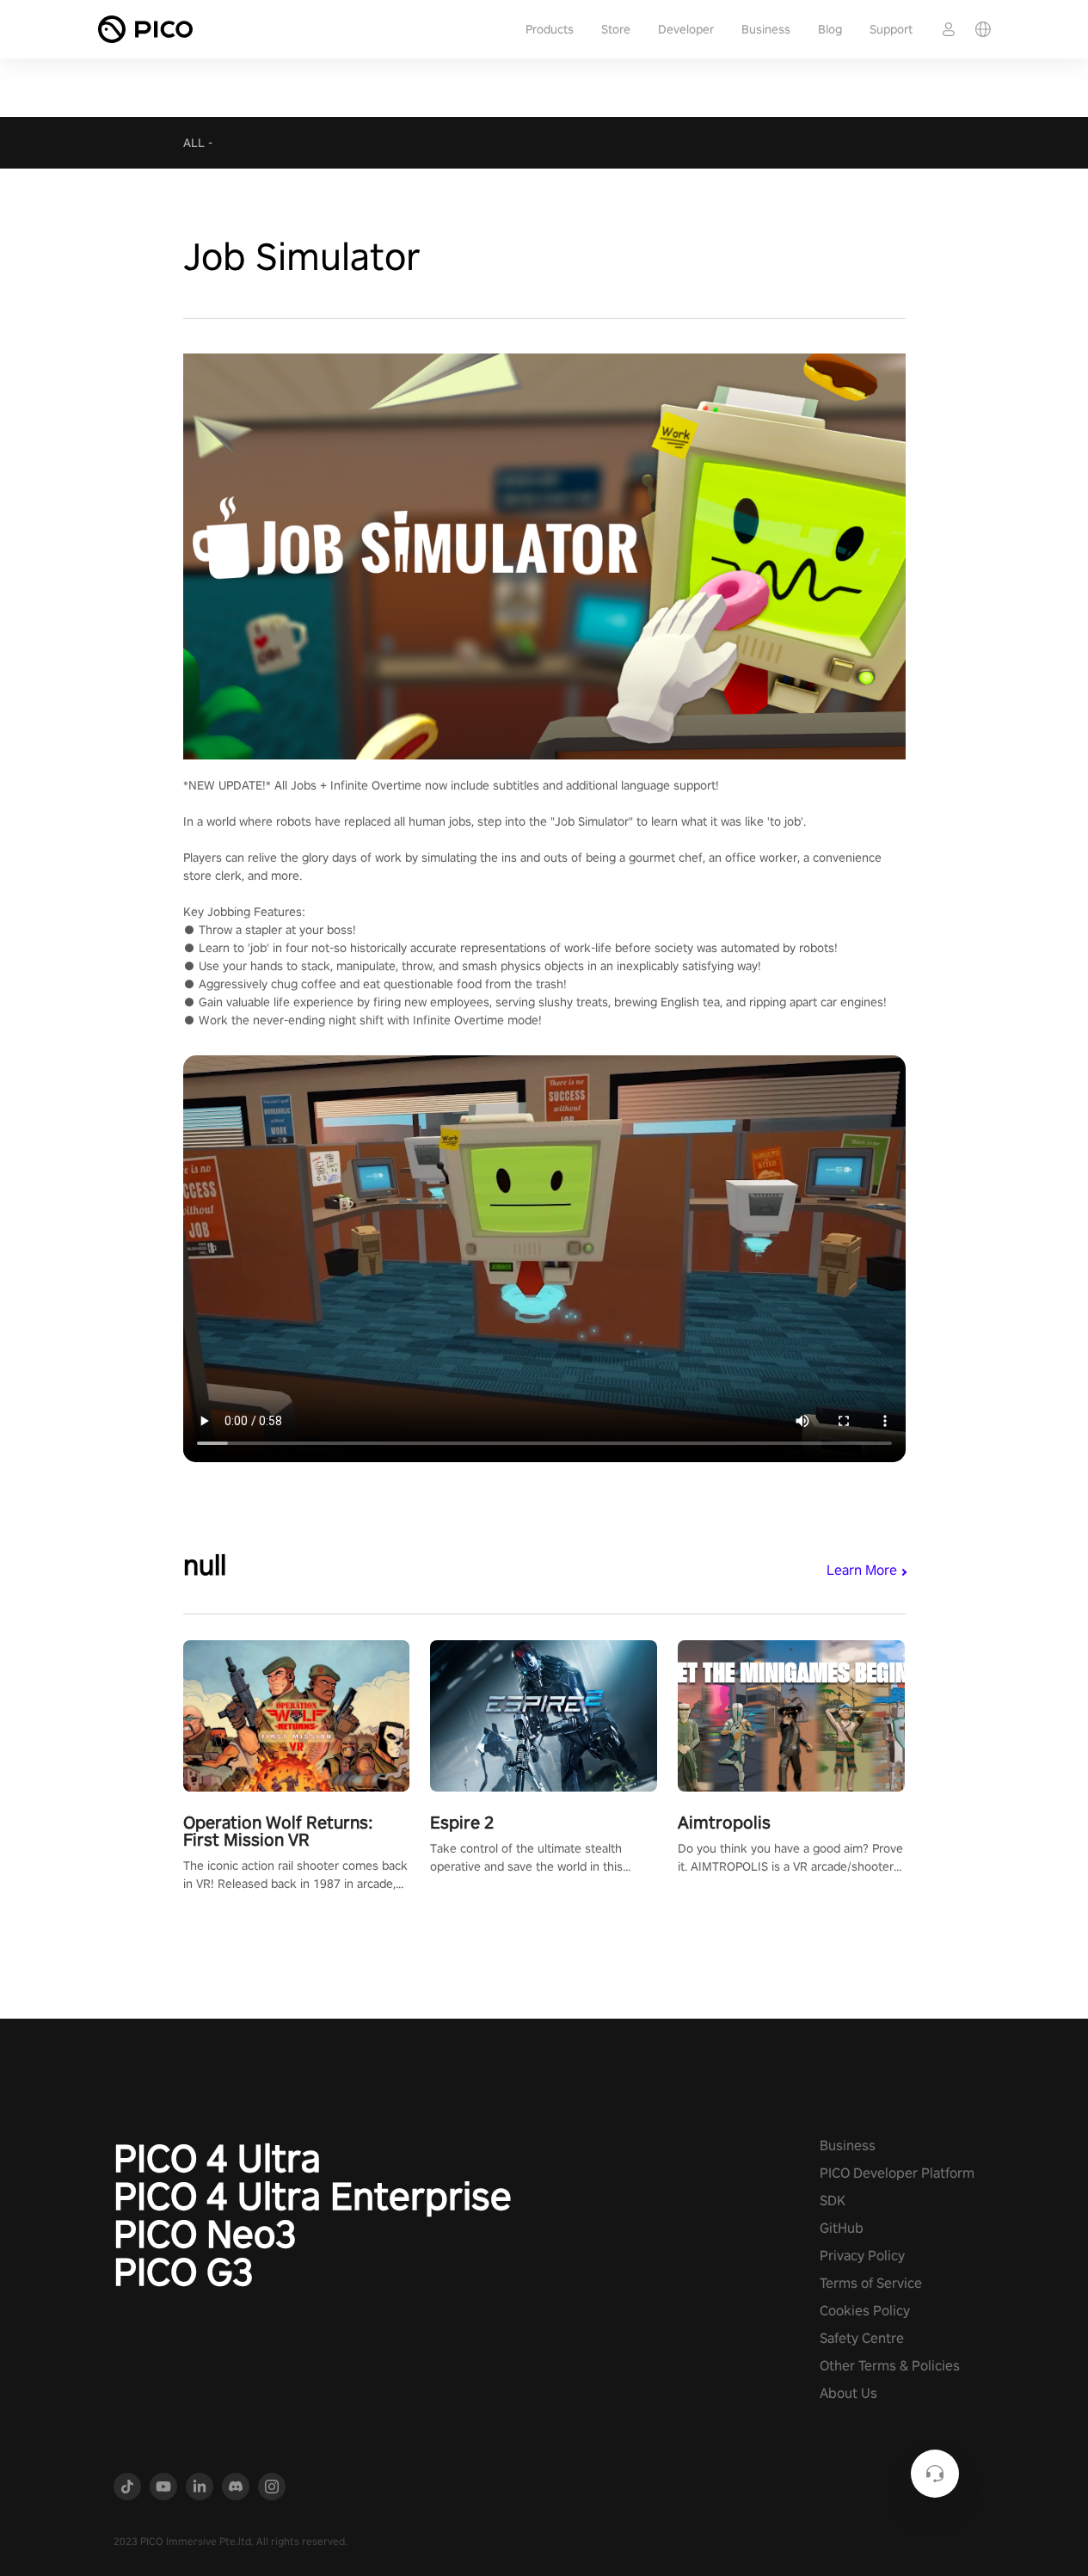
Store (616, 29)
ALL (194, 143)
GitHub (842, 2228)
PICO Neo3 (205, 2234)
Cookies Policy (865, 2311)
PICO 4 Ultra (217, 2158)
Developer (686, 29)
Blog (830, 29)
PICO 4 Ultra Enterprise (313, 2196)
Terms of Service (871, 2283)
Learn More (862, 1570)
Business (766, 29)
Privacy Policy (862, 2256)
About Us (848, 2393)
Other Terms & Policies (890, 2366)
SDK (833, 2201)
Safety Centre (862, 2338)
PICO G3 (184, 2272)
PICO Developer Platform (897, 2173)
